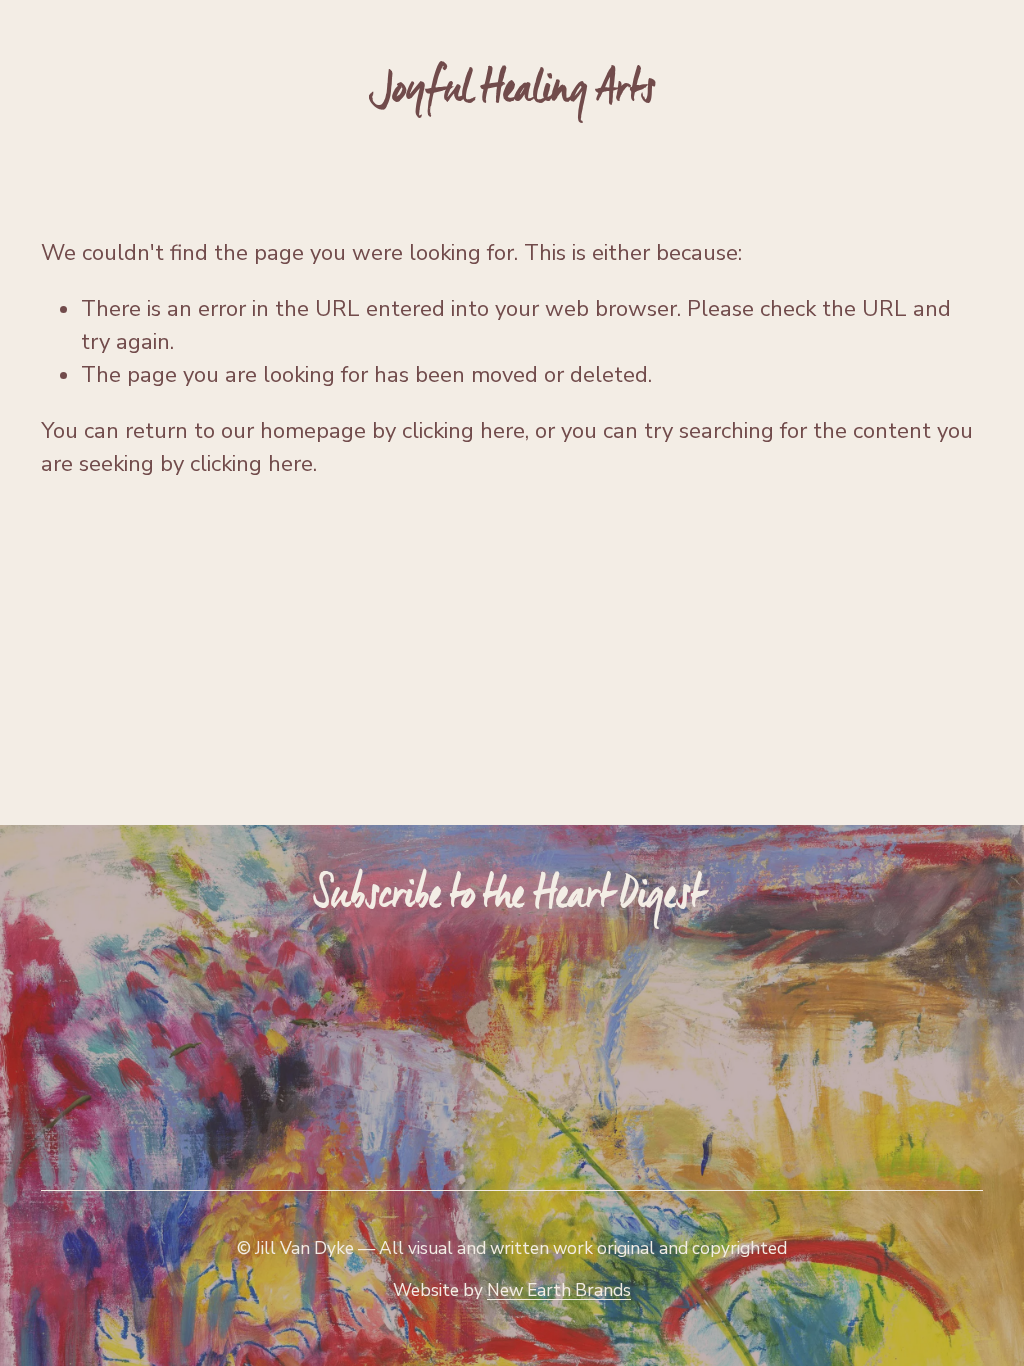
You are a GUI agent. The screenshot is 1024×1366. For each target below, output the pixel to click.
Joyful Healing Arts (512, 89)
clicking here (463, 431)
